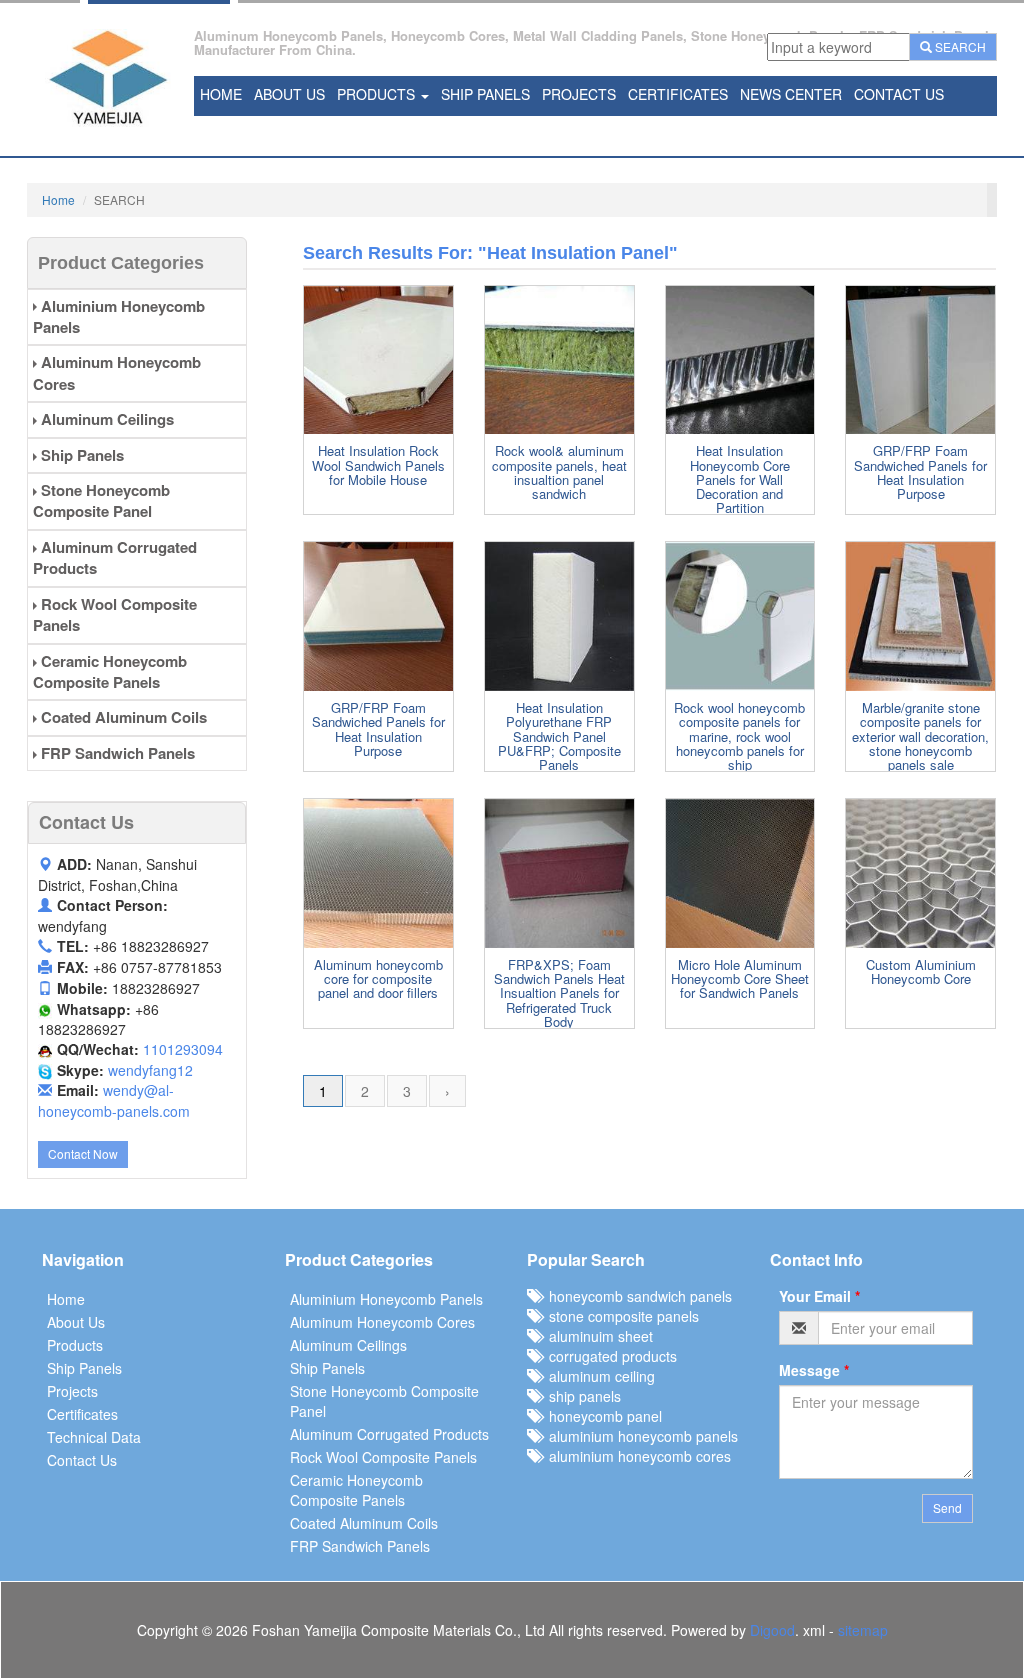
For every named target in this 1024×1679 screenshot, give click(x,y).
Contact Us (899, 94)
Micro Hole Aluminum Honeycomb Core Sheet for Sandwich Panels (740, 979)
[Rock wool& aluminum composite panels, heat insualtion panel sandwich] (559, 360)
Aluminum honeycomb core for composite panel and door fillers (378, 979)
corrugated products (609, 1356)
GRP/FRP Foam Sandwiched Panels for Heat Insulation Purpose (920, 472)
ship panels (581, 1396)
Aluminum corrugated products (115, 557)
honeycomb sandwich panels (636, 1296)
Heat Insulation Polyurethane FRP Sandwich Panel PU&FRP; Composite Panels (559, 736)
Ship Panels (485, 94)
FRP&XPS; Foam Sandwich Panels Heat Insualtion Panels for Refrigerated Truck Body (559, 993)
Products (378, 94)
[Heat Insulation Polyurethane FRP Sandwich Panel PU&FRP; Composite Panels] (559, 616)
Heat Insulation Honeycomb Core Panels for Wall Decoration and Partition (740, 479)
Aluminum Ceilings (105, 419)
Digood (772, 1630)
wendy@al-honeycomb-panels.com (114, 1100)
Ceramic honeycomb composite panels (110, 671)
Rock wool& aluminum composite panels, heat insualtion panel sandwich (559, 472)
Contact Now (83, 1153)
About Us (289, 94)
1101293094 (183, 1049)
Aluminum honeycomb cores (117, 372)
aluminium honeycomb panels (639, 1436)
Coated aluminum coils (122, 717)
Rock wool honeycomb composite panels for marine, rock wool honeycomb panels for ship (739, 736)
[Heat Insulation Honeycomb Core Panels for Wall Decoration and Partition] (740, 360)
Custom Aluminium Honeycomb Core (921, 971)
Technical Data (94, 1437)
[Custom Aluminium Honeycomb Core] (920, 873)
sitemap (863, 1630)
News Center (791, 94)
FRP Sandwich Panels (116, 753)
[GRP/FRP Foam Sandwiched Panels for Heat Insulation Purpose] (920, 360)
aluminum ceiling (598, 1376)
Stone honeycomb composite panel (101, 500)
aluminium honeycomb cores (636, 1456)
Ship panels (80, 455)
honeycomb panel (601, 1416)
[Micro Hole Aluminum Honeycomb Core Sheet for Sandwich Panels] (740, 873)
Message (814, 1370)
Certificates (678, 94)
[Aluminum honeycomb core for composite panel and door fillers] (378, 873)
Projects (579, 94)
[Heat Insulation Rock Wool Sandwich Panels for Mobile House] (378, 360)
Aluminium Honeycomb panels (119, 316)
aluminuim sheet (597, 1336)
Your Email (819, 1296)
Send (947, 1507)
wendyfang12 (150, 1070)
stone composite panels (620, 1316)
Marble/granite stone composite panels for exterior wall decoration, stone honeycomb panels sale (920, 736)
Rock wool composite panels (115, 614)
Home (221, 94)
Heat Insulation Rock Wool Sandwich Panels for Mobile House (378, 465)
